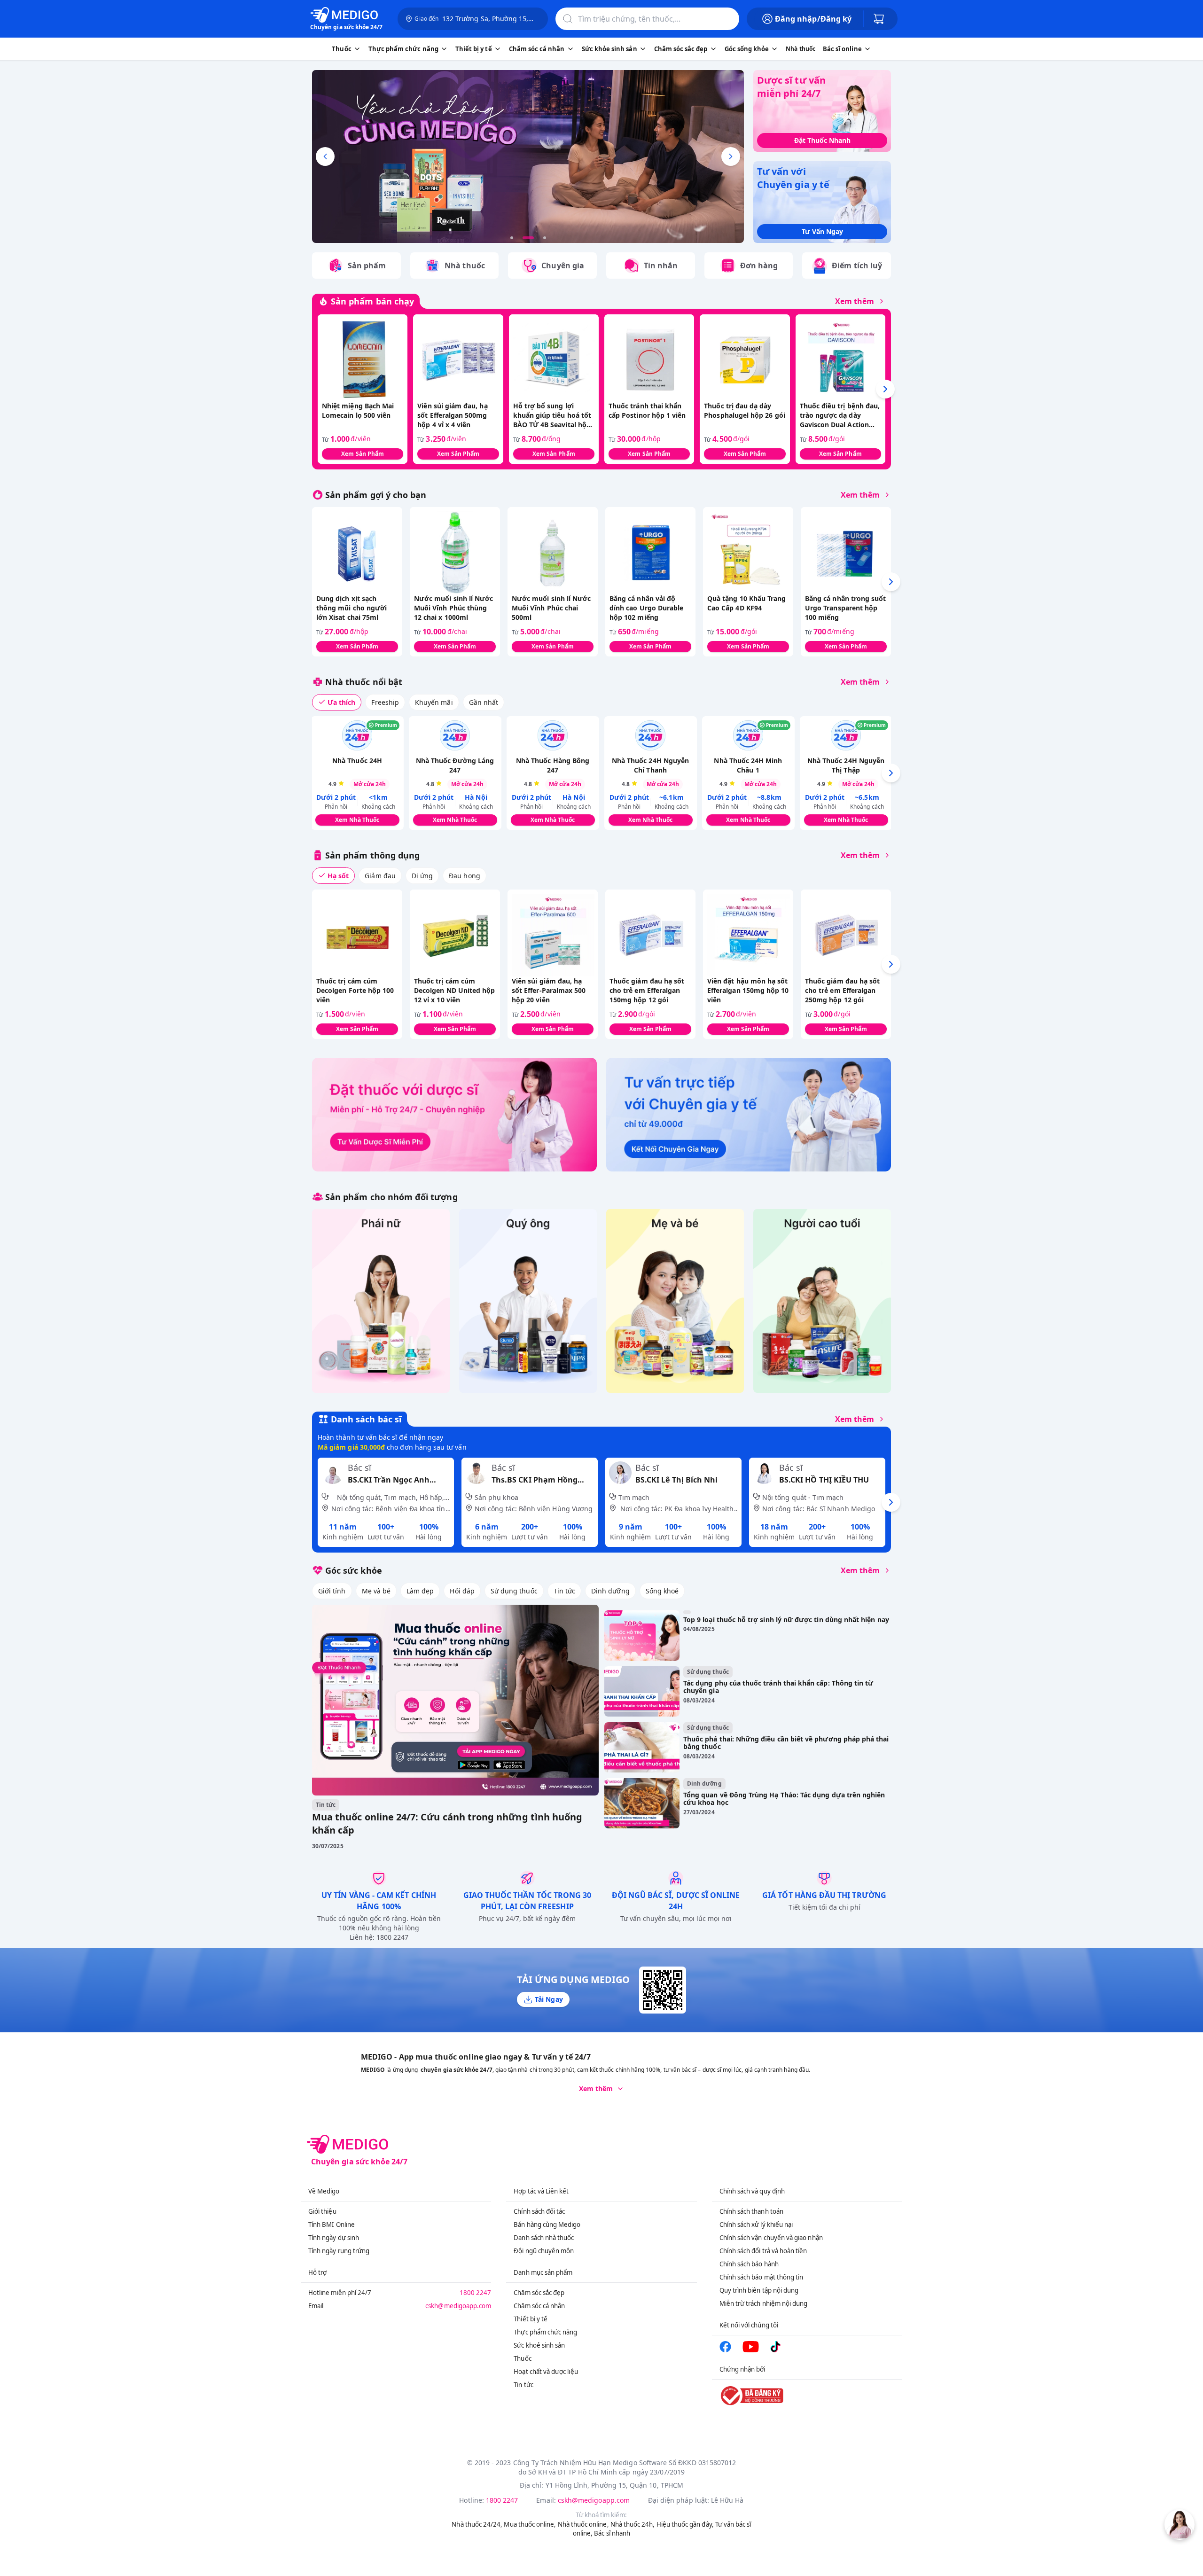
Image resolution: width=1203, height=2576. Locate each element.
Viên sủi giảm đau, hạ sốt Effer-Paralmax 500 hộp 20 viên (549, 990)
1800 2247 (476, 2293)
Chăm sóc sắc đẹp (539, 2293)
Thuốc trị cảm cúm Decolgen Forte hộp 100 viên (355, 990)
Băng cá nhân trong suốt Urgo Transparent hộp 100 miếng (845, 608)
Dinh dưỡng (610, 1591)
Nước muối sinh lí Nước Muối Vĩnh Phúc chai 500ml (551, 608)
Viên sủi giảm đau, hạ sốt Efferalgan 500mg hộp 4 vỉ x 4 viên (452, 415)
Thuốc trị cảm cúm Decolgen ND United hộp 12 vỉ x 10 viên (454, 990)
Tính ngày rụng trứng (339, 2251)
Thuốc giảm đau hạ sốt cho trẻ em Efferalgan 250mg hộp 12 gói (842, 990)
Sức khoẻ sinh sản (539, 2345)
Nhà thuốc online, (583, 2524)
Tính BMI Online (332, 2225)
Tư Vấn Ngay (822, 231)
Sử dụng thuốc (514, 1591)
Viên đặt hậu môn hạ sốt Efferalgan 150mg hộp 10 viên (748, 990)
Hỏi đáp (462, 1591)
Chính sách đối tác (539, 2211)
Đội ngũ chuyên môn (544, 2251)
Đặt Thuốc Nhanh (822, 140)
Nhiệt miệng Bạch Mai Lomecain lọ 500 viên (358, 410)
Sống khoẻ (662, 1591)
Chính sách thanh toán (751, 2211)
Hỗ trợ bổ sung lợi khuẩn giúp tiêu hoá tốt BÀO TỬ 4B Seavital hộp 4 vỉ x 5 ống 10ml (552, 415)
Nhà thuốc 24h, (633, 2524)
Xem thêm (855, 301)
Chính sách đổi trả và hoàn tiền (763, 2251)
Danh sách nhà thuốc (544, 2238)
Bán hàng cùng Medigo (547, 2225)
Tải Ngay (549, 1999)
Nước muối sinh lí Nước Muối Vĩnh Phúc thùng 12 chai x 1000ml (453, 608)
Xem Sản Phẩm (363, 454)
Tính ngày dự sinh (334, 2238)
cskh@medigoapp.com (458, 2306)
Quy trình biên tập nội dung (759, 2290)
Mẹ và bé (376, 1591)
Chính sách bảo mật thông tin (762, 2277)
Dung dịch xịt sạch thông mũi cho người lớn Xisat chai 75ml (352, 608)
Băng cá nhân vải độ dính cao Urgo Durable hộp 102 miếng (646, 608)
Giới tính (332, 1591)
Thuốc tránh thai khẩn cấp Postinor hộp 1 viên (647, 410)
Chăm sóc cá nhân (539, 2306)
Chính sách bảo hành (749, 2264)
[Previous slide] (325, 156)
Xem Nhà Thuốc (357, 820)
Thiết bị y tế (531, 2319)
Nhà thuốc (801, 49)
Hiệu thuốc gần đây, (685, 2524)
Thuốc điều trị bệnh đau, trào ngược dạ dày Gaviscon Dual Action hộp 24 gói (840, 415)
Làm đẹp (420, 1591)
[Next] (885, 389)
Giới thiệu (322, 2211)
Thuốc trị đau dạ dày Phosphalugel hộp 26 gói (744, 410)
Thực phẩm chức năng (545, 2332)
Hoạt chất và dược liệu (546, 2372)
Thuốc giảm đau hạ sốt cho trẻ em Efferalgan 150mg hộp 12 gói (647, 990)
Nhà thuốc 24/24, (477, 2524)
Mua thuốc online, (530, 2524)
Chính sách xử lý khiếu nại (756, 2225)
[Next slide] (731, 156)
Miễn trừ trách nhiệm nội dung (764, 2303)
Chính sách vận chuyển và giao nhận (771, 2238)
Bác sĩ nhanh (612, 2533)
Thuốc (522, 2358)
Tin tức (564, 1591)
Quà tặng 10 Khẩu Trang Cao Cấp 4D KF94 (746, 603)
